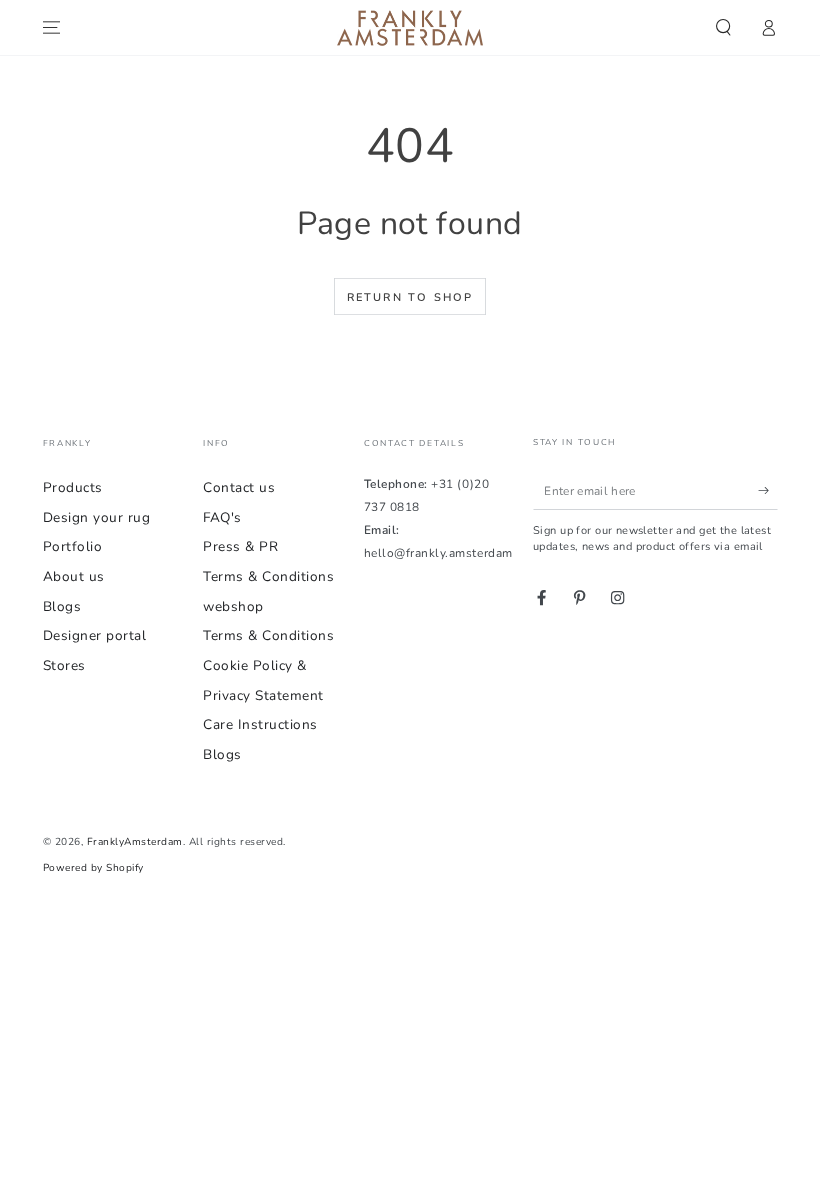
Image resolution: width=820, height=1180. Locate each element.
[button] (724, 27)
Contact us (239, 487)
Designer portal (95, 635)
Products (73, 487)
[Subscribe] (768, 490)
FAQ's (222, 517)
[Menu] (52, 27)
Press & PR (240, 546)
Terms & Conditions (268, 635)
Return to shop (410, 297)
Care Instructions (260, 724)
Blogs (62, 606)
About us (74, 576)
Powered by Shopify (93, 868)
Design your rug (97, 517)
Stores (64, 665)
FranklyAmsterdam (135, 842)
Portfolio (73, 546)
